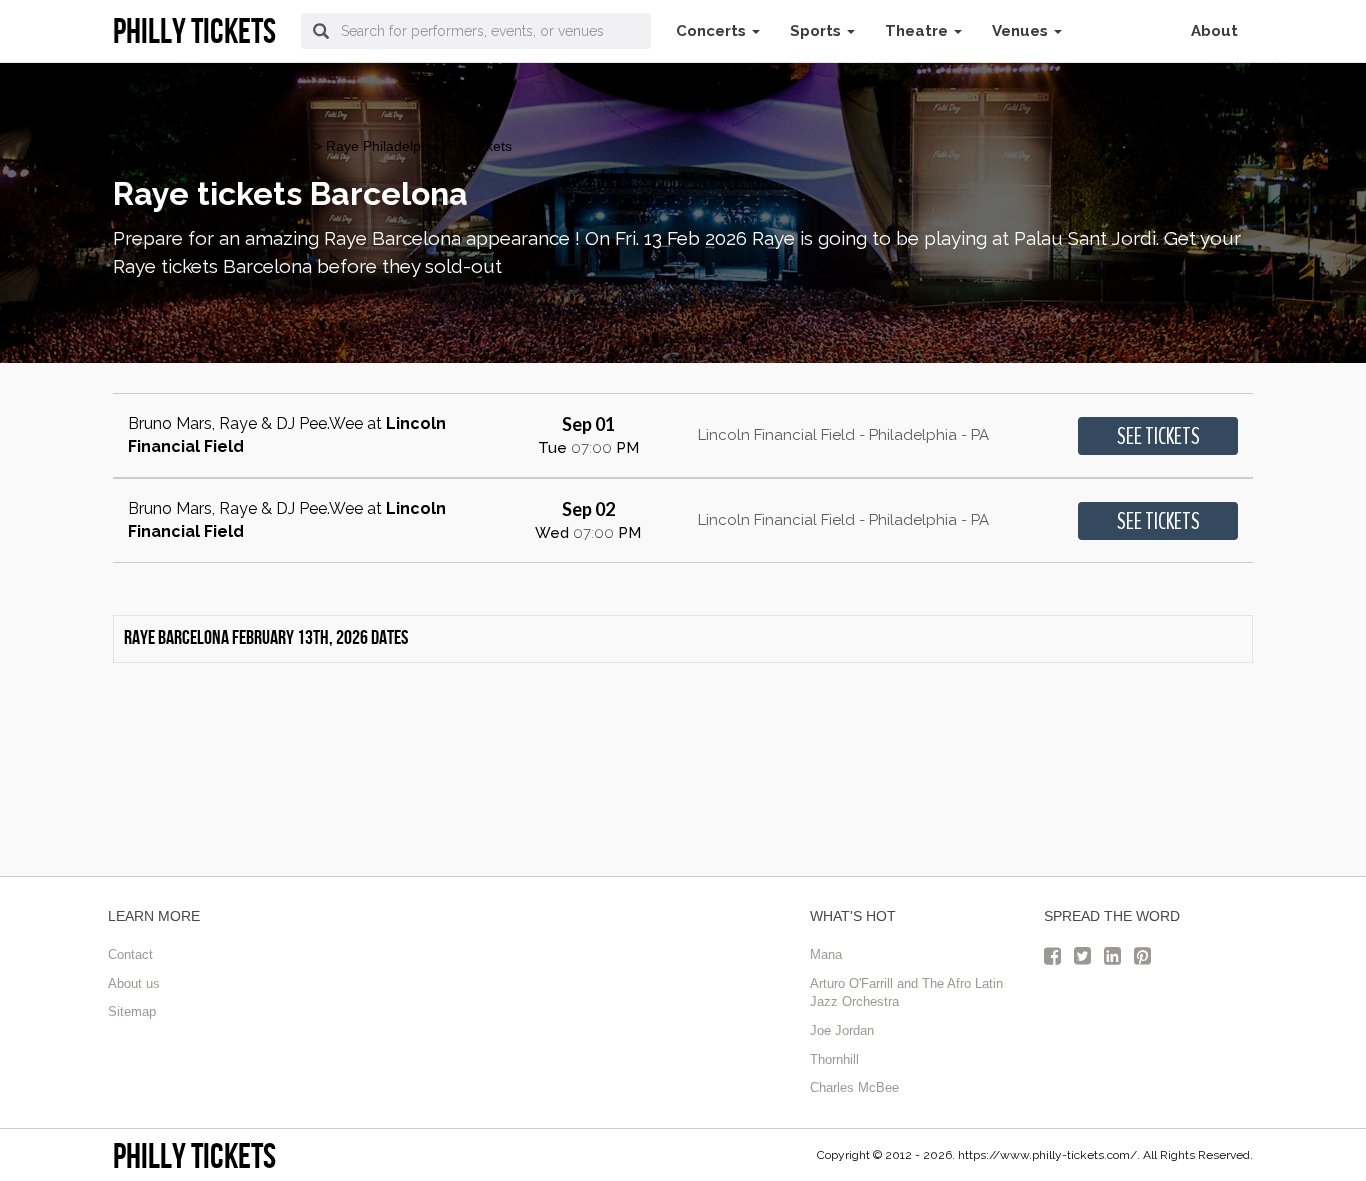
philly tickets (194, 1155)
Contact (130, 954)
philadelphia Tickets (175, 146)
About (1214, 31)
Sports (817, 31)
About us (134, 983)
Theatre (918, 31)
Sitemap (132, 1011)
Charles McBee (854, 1087)
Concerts (713, 31)
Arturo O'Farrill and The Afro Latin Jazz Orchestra (906, 993)
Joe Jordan (842, 1030)
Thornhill (834, 1059)
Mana (826, 954)
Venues (1022, 31)
